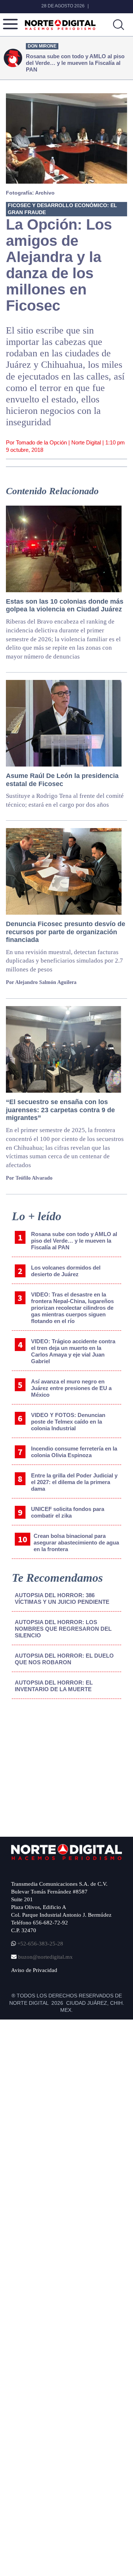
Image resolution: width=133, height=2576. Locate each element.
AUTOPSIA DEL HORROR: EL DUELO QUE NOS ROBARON (64, 1659)
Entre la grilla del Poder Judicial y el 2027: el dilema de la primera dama (74, 1482)
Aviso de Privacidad (34, 1970)
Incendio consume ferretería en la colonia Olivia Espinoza (74, 1452)
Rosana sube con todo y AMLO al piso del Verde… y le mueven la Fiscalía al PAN (74, 1241)
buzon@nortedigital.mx (45, 1957)
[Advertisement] (67, 1766)
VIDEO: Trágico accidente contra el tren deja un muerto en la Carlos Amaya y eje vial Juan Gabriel (73, 1351)
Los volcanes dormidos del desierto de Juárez (66, 1271)
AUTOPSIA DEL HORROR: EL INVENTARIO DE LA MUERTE (54, 1686)
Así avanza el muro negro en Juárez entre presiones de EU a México (71, 1388)
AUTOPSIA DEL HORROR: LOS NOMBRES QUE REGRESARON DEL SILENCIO (63, 1629)
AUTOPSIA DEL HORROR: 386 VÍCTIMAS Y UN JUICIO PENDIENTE (62, 1598)
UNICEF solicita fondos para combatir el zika (68, 1512)
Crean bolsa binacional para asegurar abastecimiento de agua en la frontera (76, 1542)
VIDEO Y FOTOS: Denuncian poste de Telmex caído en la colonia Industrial (68, 1422)
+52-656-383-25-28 (40, 1944)
